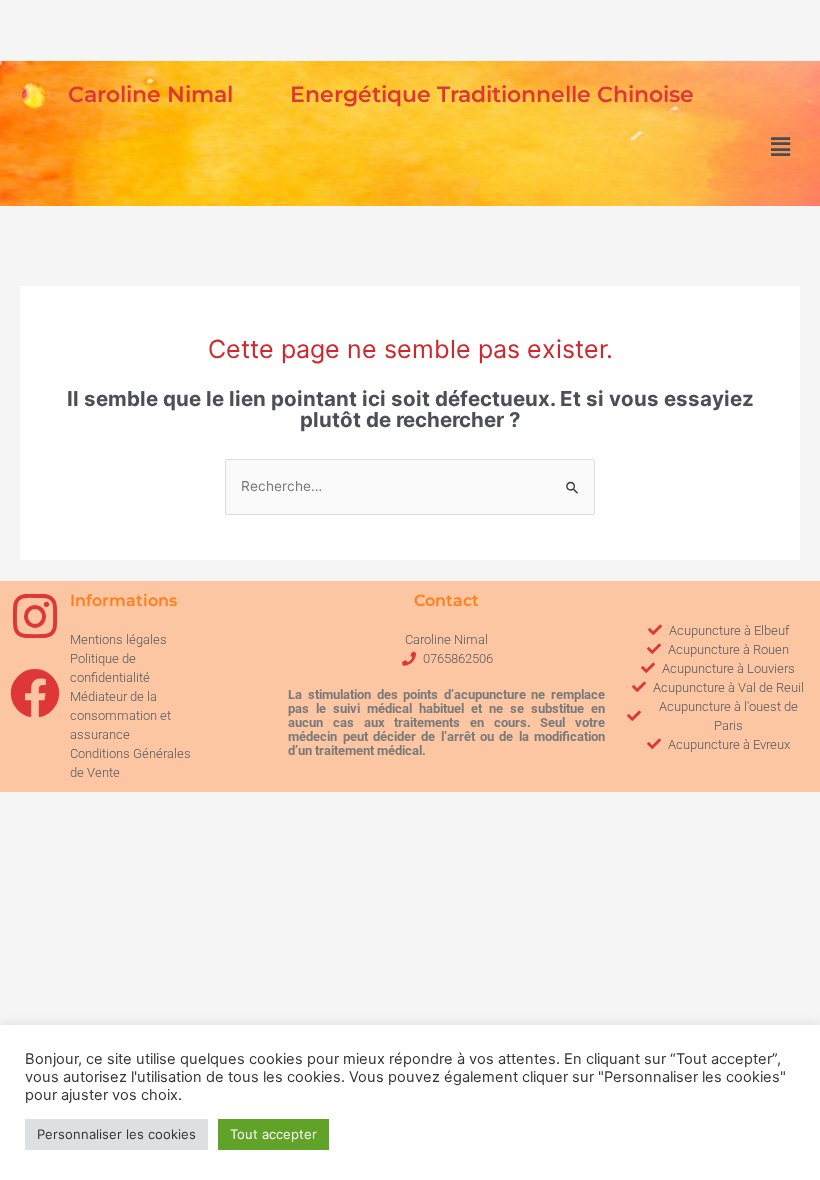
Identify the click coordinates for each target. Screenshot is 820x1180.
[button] (780, 147)
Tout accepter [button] (273, 1134)
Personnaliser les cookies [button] (116, 1134)
